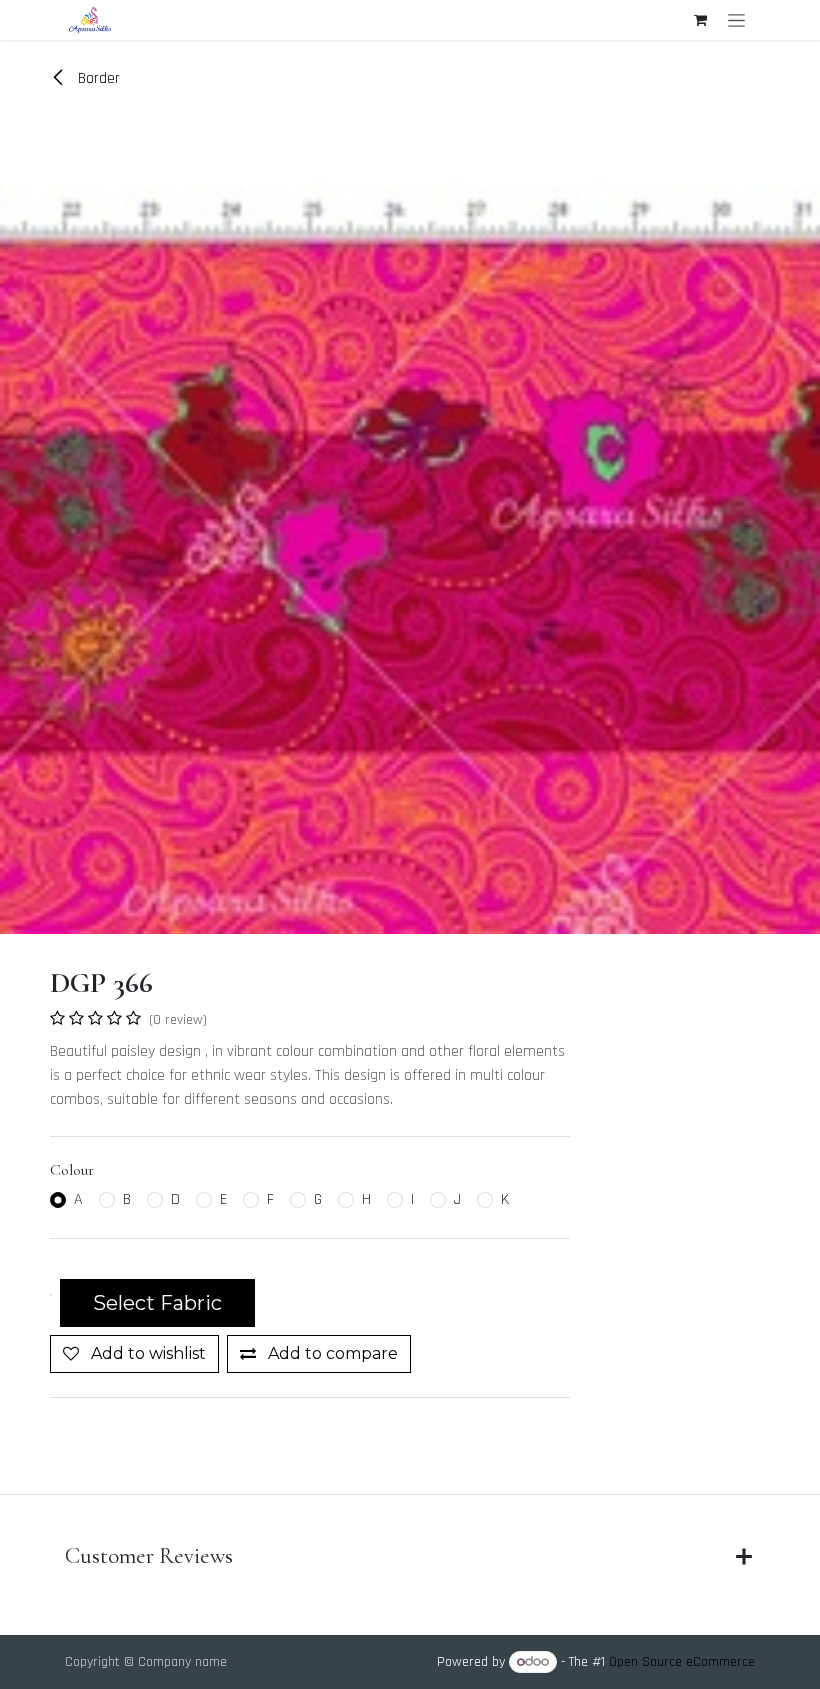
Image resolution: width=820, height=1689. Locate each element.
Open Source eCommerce (682, 1662)
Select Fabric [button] (157, 1303)
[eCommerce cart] (700, 20)
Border (97, 78)
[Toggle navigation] (736, 20)
